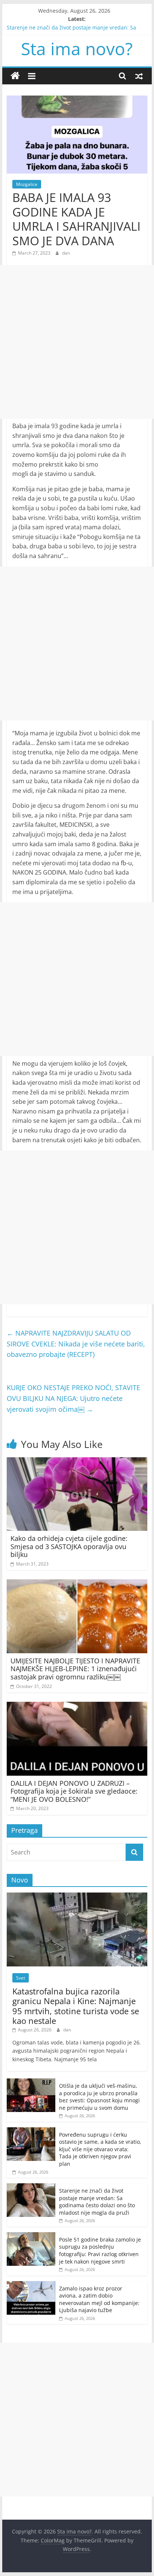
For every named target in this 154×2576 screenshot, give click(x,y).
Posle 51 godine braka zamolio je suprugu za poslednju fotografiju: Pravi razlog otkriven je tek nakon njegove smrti (100, 2251)
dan (66, 253)
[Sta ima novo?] (15, 76)
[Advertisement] (77, 342)
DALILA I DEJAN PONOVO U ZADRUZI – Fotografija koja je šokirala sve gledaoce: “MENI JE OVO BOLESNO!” (74, 1791)
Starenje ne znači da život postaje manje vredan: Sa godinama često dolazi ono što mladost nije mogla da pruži (97, 2202)
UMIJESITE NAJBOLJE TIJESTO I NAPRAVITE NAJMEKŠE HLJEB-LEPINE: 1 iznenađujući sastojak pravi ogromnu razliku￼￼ (75, 1669)
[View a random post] (139, 76)
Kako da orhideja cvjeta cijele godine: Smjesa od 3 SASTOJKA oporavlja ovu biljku (69, 1546)
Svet (21, 1978)
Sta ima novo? (77, 49)
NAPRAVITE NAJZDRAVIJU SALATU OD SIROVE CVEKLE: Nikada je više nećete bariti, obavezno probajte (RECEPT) (76, 1344)
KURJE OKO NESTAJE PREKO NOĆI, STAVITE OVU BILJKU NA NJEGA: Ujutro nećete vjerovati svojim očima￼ (73, 1398)
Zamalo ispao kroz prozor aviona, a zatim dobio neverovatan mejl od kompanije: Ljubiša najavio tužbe (99, 2299)
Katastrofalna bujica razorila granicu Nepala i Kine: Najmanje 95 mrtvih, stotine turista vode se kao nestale (76, 2006)
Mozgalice (27, 184)
